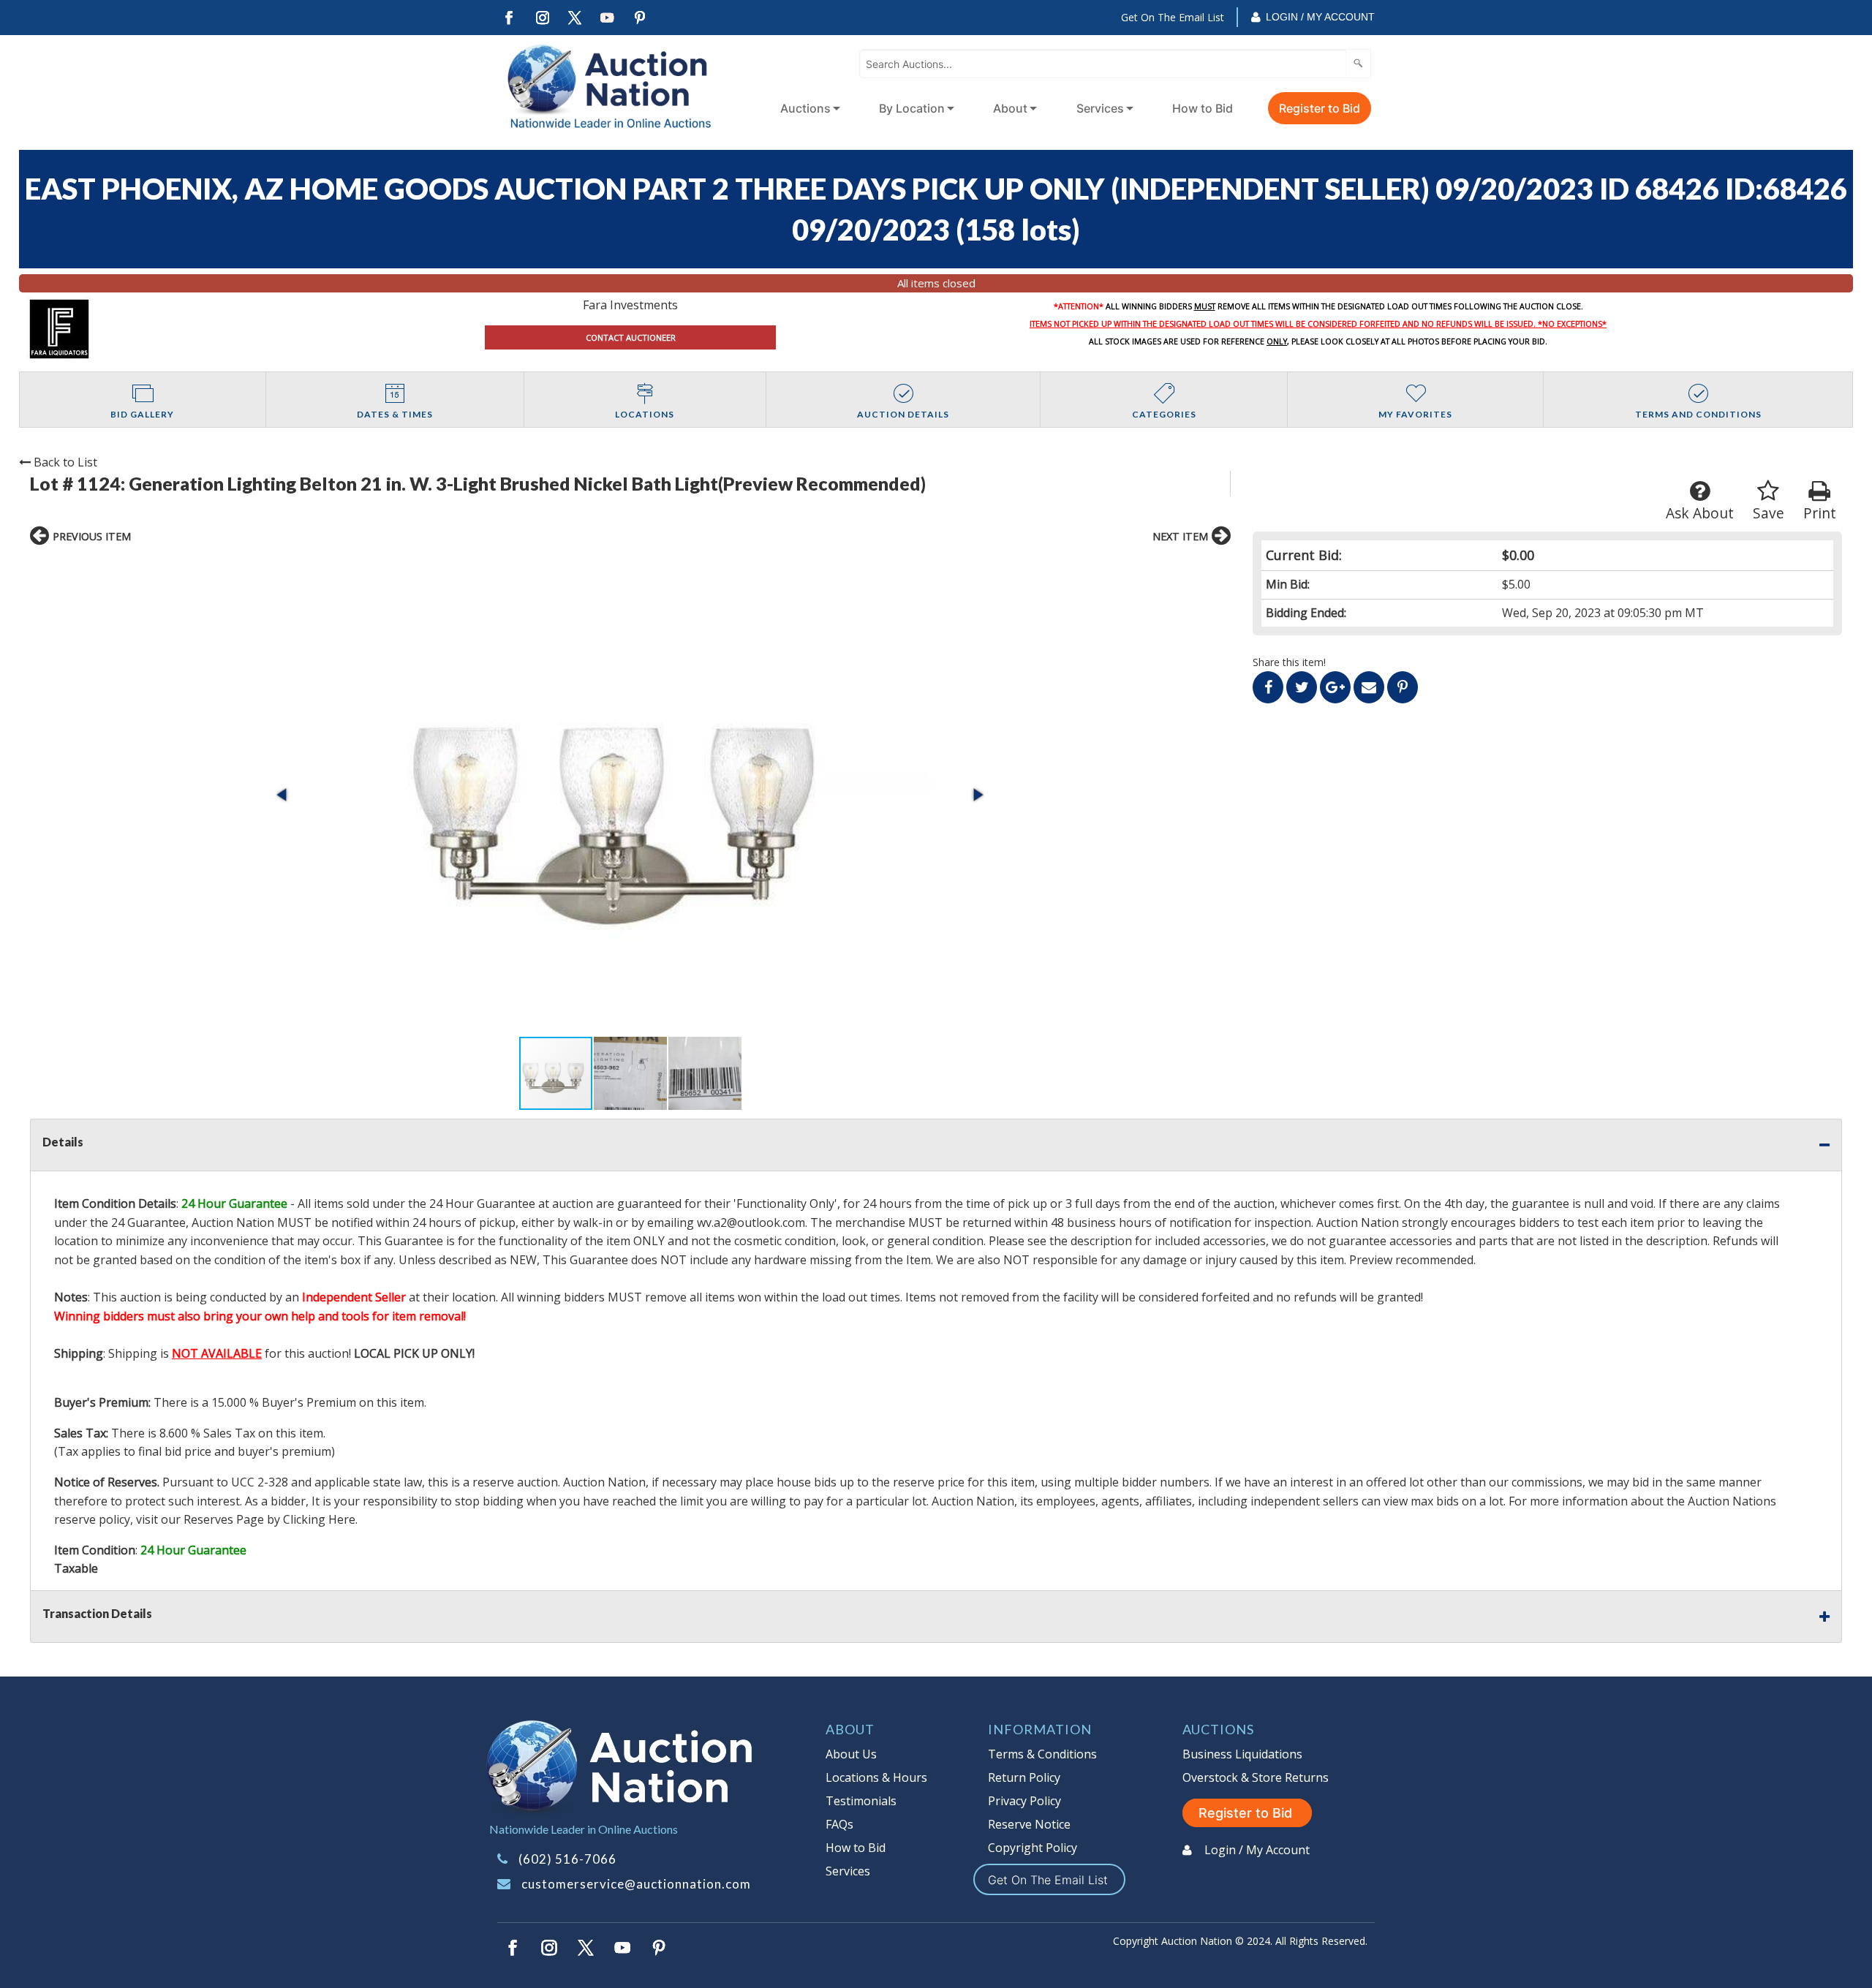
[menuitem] (807, 108)
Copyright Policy (1033, 1848)
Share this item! (1289, 662)
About (1010, 108)
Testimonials (861, 1801)
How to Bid (1203, 108)
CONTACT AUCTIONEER (631, 337)
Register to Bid (1320, 108)
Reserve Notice (1029, 1824)
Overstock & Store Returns (1256, 1777)
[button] (630, 795)
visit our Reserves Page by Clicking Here (246, 1519)
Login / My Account (1320, 17)
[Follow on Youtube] (608, 18)
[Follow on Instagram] (542, 18)
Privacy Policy (1024, 1801)
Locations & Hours (876, 1777)
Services (1100, 108)
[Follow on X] (575, 18)
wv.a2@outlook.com (751, 1222)
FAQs (839, 1824)
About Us (851, 1754)
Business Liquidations (1242, 1754)
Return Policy (1024, 1777)
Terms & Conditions (1042, 1754)
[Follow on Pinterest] (641, 18)
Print (1820, 513)
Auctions (805, 108)
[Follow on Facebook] (509, 18)
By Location (912, 108)
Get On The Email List (1173, 17)
